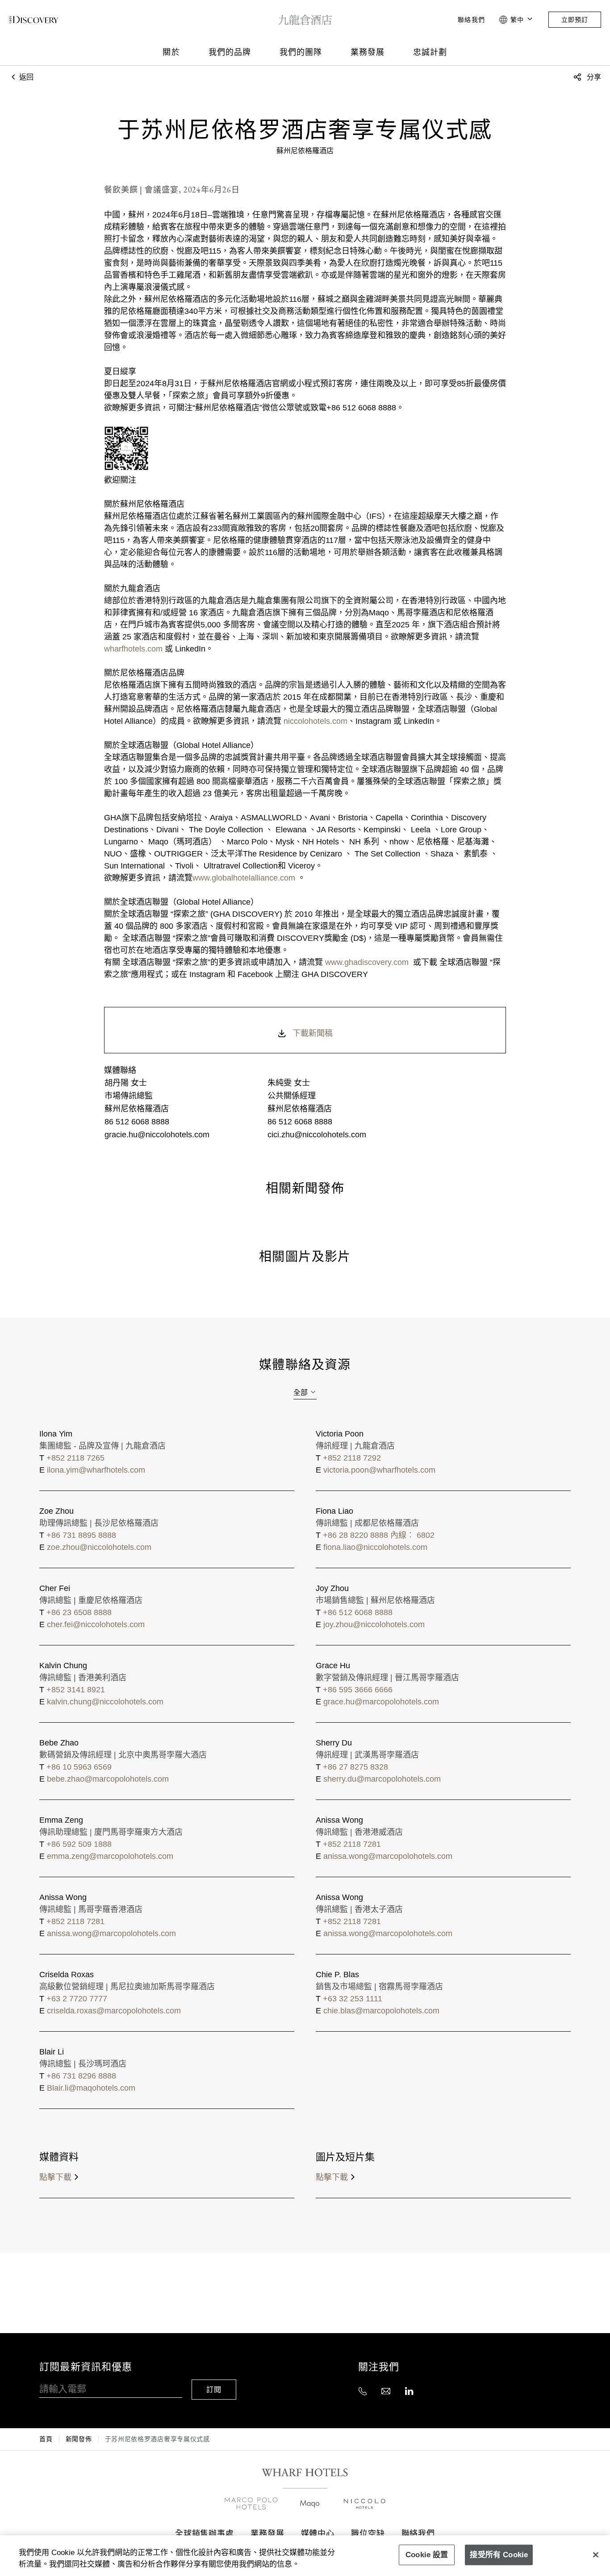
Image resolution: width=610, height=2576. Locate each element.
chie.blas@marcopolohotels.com (381, 2011)
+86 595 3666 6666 (358, 1690)
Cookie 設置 (427, 2554)
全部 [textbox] (301, 1392)
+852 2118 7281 (352, 1844)
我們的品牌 (230, 52)
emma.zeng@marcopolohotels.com (110, 1856)
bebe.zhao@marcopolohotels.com (108, 1779)
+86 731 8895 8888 (81, 1535)
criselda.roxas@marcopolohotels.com (114, 2011)
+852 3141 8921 (76, 1690)
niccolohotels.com (315, 721)
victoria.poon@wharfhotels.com (379, 1470)
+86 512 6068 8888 (358, 1612)
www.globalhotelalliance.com (245, 878)
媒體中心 (318, 2533)
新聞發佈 (79, 2439)
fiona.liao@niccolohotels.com (375, 1547)
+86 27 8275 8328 (355, 1767)
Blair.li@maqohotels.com (91, 2088)
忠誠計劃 (430, 52)
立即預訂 (575, 20)
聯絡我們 (471, 20)
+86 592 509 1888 (79, 1844)
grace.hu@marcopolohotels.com (381, 1702)
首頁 (46, 2439)
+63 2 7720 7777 (77, 1999)
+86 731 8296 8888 (81, 2076)
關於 (171, 52)
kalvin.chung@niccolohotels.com (105, 1702)
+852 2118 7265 (75, 1458)
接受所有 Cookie (499, 2554)
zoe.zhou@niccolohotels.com (99, 1547)
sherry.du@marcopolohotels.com (382, 1779)
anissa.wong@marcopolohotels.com (388, 1856)
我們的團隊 (301, 52)
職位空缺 (368, 2533)
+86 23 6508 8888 (79, 1612)
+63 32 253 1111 (353, 1999)
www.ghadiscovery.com (366, 962)
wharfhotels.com (133, 649)
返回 (25, 77)
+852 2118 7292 (352, 1458)
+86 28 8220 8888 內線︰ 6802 (379, 1535)
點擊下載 (55, 2177)
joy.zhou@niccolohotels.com (374, 1624)
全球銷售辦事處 (205, 2533)
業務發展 (368, 52)
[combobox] (305, 1393)
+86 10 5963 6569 (79, 1767)
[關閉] (596, 2555)
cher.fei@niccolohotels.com (96, 1624)
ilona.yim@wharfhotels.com (96, 1470)
